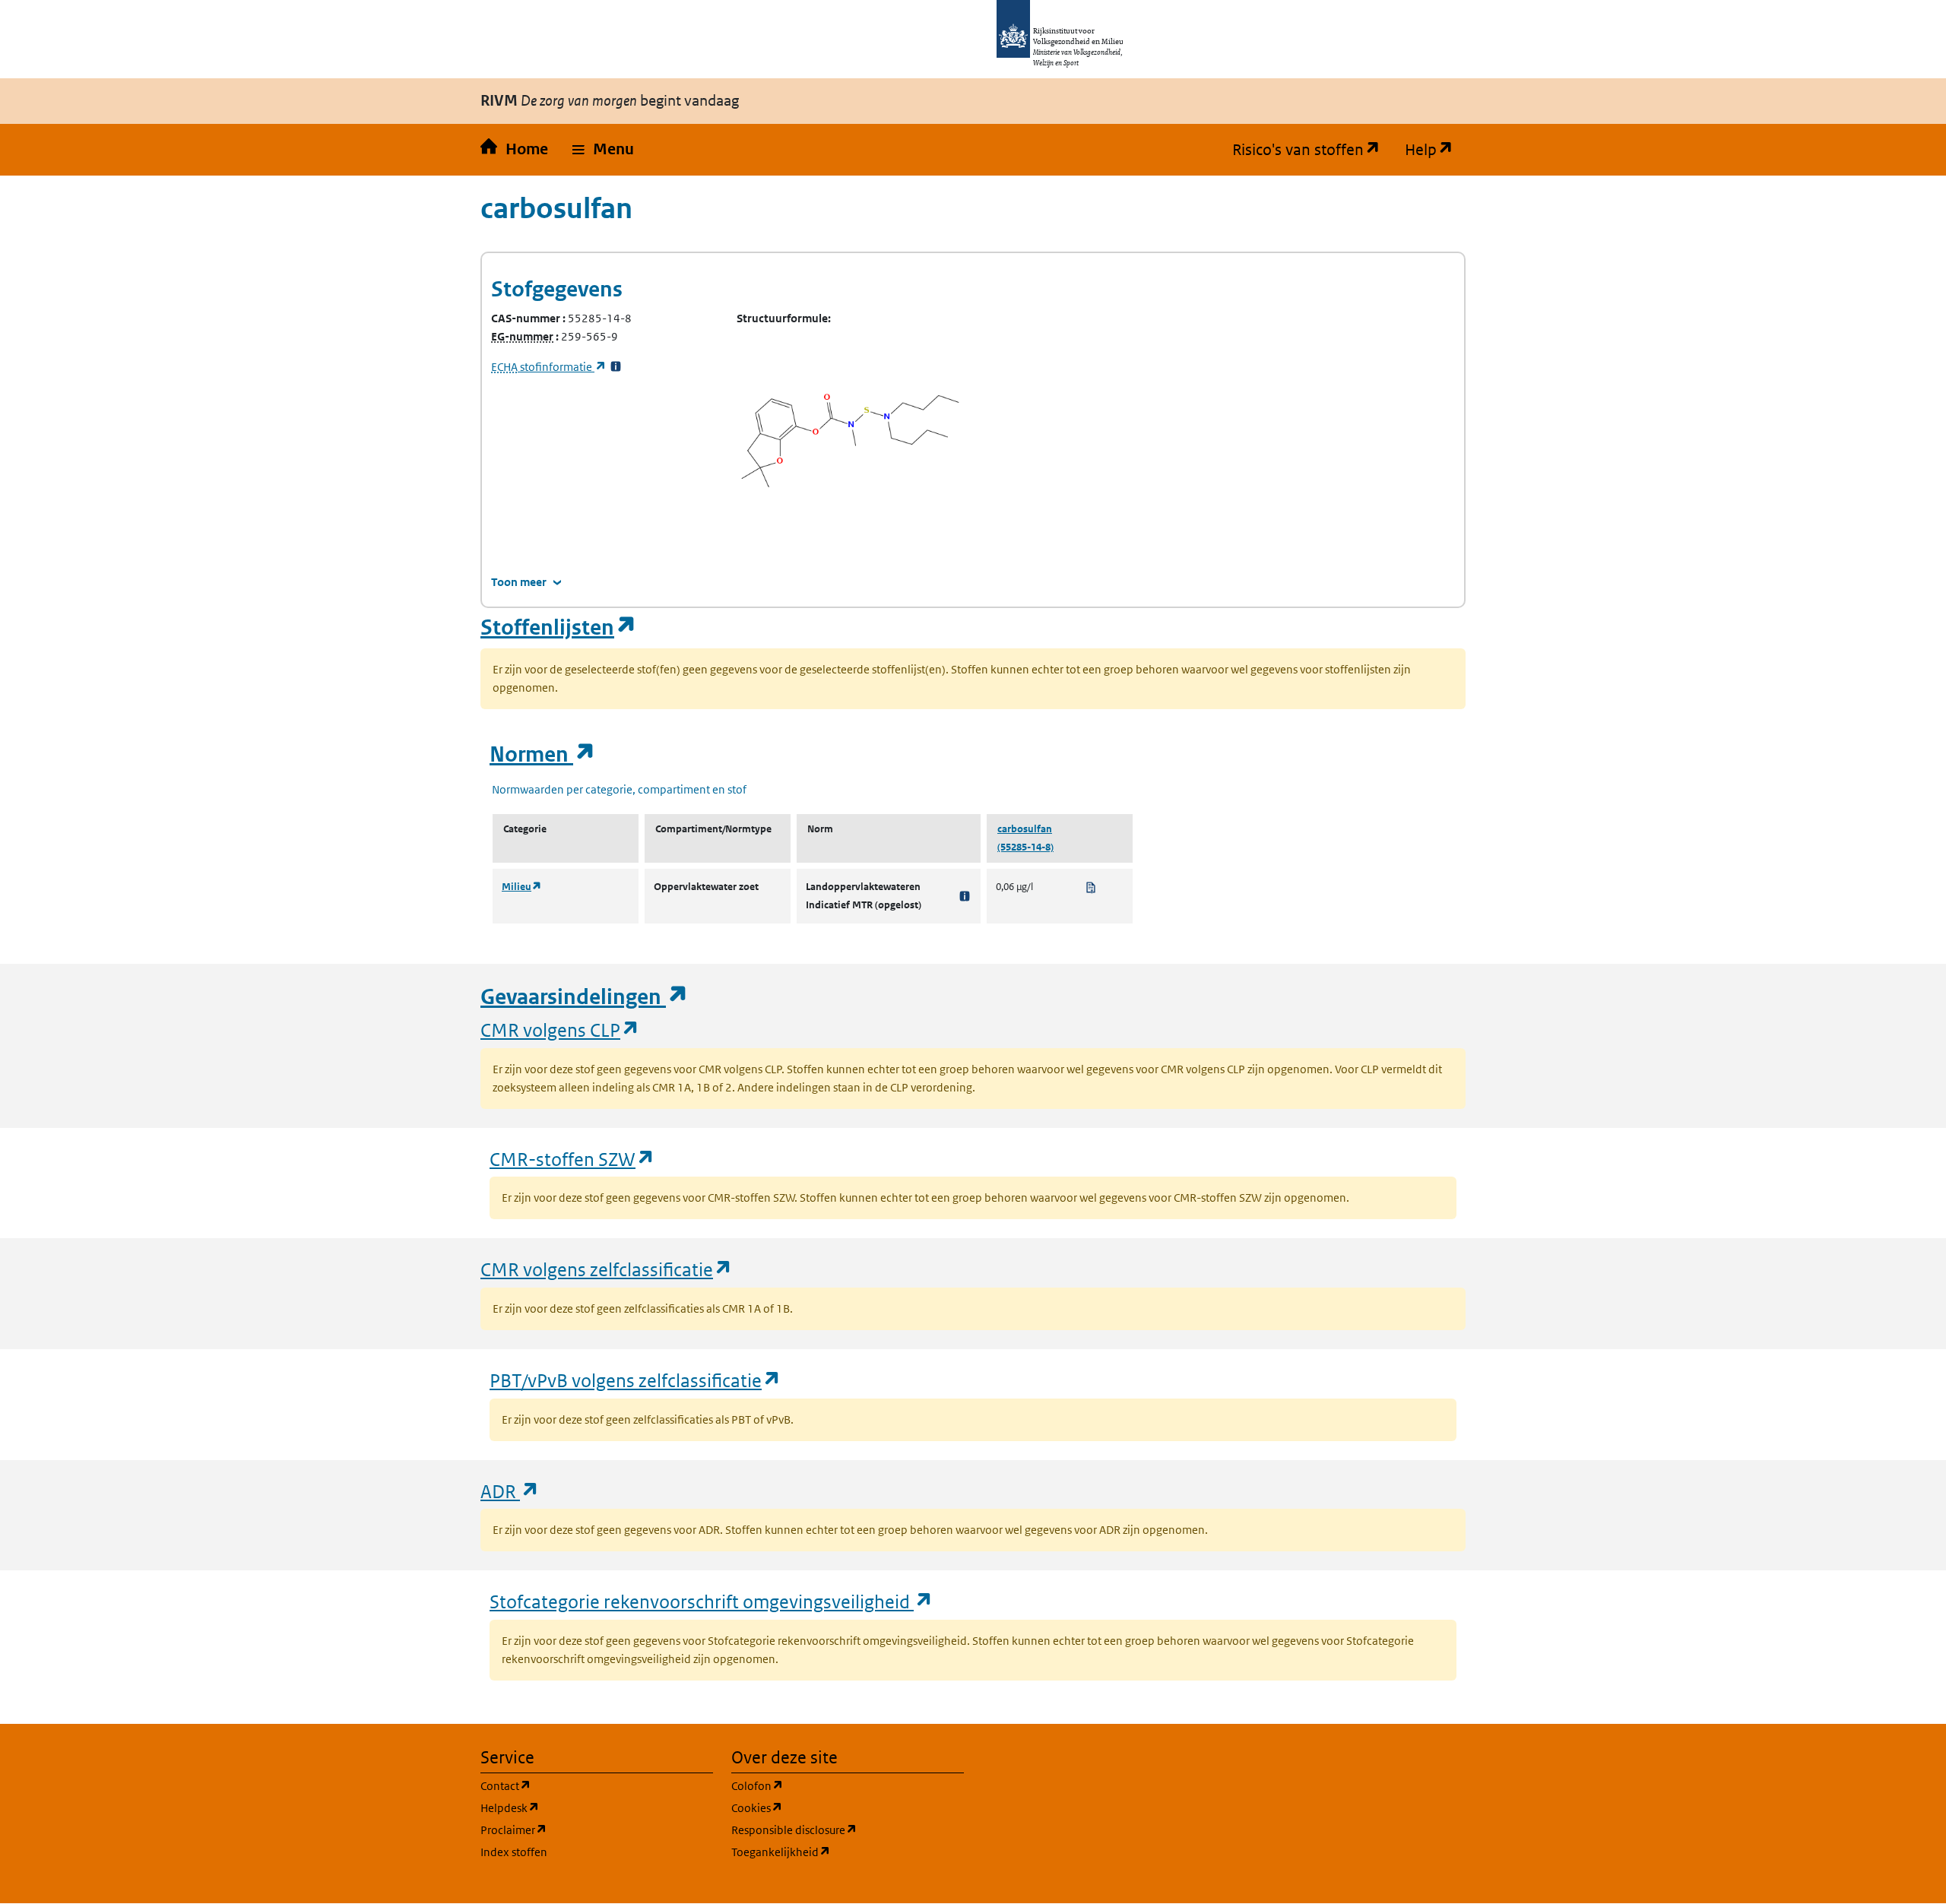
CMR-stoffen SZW (572, 1159)
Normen (543, 754)
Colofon (830, 1785)
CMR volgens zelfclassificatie (607, 1269)
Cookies (830, 1807)
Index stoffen (514, 1852)
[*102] (965, 896)
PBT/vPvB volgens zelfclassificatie (635, 1380)
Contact (578, 1785)
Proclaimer (586, 1830)
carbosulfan (1025, 829)
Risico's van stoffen (1312, 150)
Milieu (522, 887)
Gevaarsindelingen (585, 997)
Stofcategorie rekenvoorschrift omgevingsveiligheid (712, 1601)
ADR (510, 1491)
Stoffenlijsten (559, 627)
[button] (603, 150)
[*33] (616, 367)
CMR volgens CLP (560, 1030)
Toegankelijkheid (848, 1852)
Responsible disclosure (848, 1830)
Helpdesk (583, 1807)
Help (1435, 150)
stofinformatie (549, 367)
